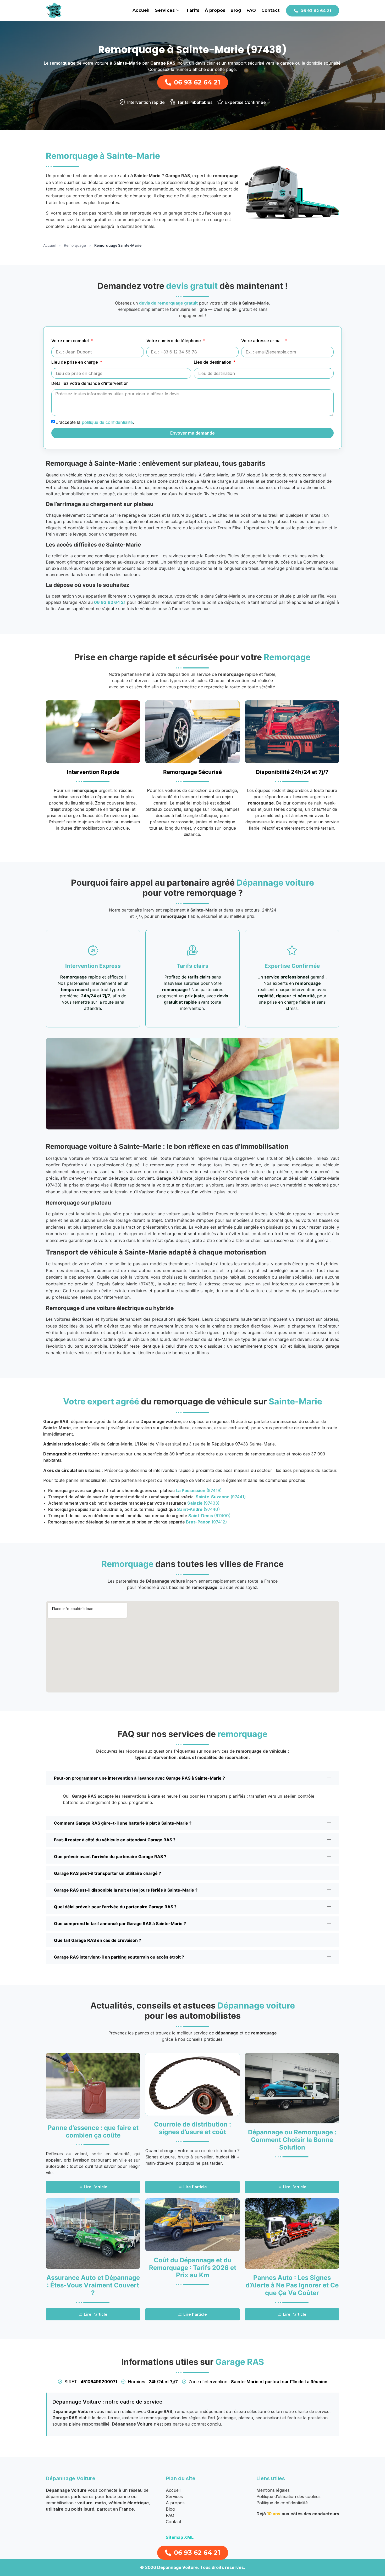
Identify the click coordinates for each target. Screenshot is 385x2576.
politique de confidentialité (107, 422)
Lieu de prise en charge (75, 362)
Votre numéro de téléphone (174, 341)
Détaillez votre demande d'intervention (90, 384)
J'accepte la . (95, 422)
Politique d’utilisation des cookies (288, 2496)
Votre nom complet (71, 341)
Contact (270, 10)
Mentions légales (273, 2490)
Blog (236, 10)
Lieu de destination (213, 362)
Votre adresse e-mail (262, 341)
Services (165, 10)
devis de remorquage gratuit (168, 303)
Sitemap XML (180, 2537)
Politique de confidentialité (282, 2503)
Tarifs (193, 10)
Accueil (141, 10)
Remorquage (75, 245)
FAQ (251, 10)
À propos (215, 10)
